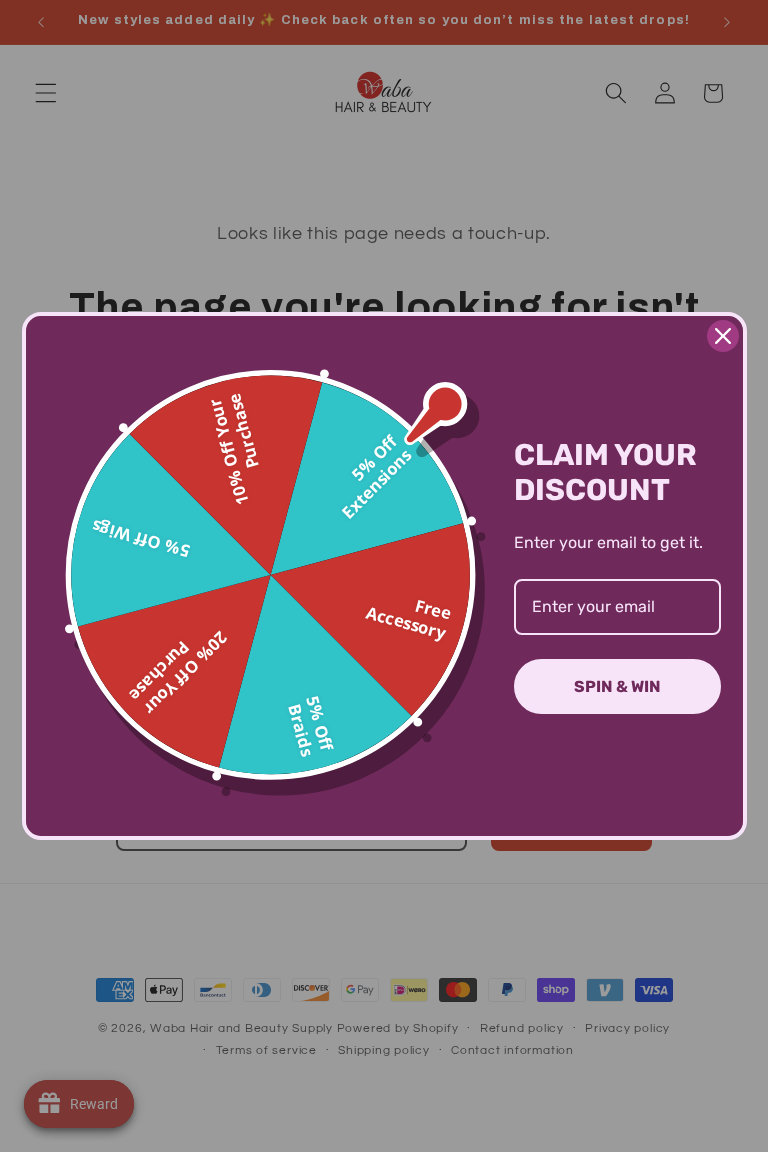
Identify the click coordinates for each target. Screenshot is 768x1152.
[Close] (723, 336)
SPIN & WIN (617, 686)
